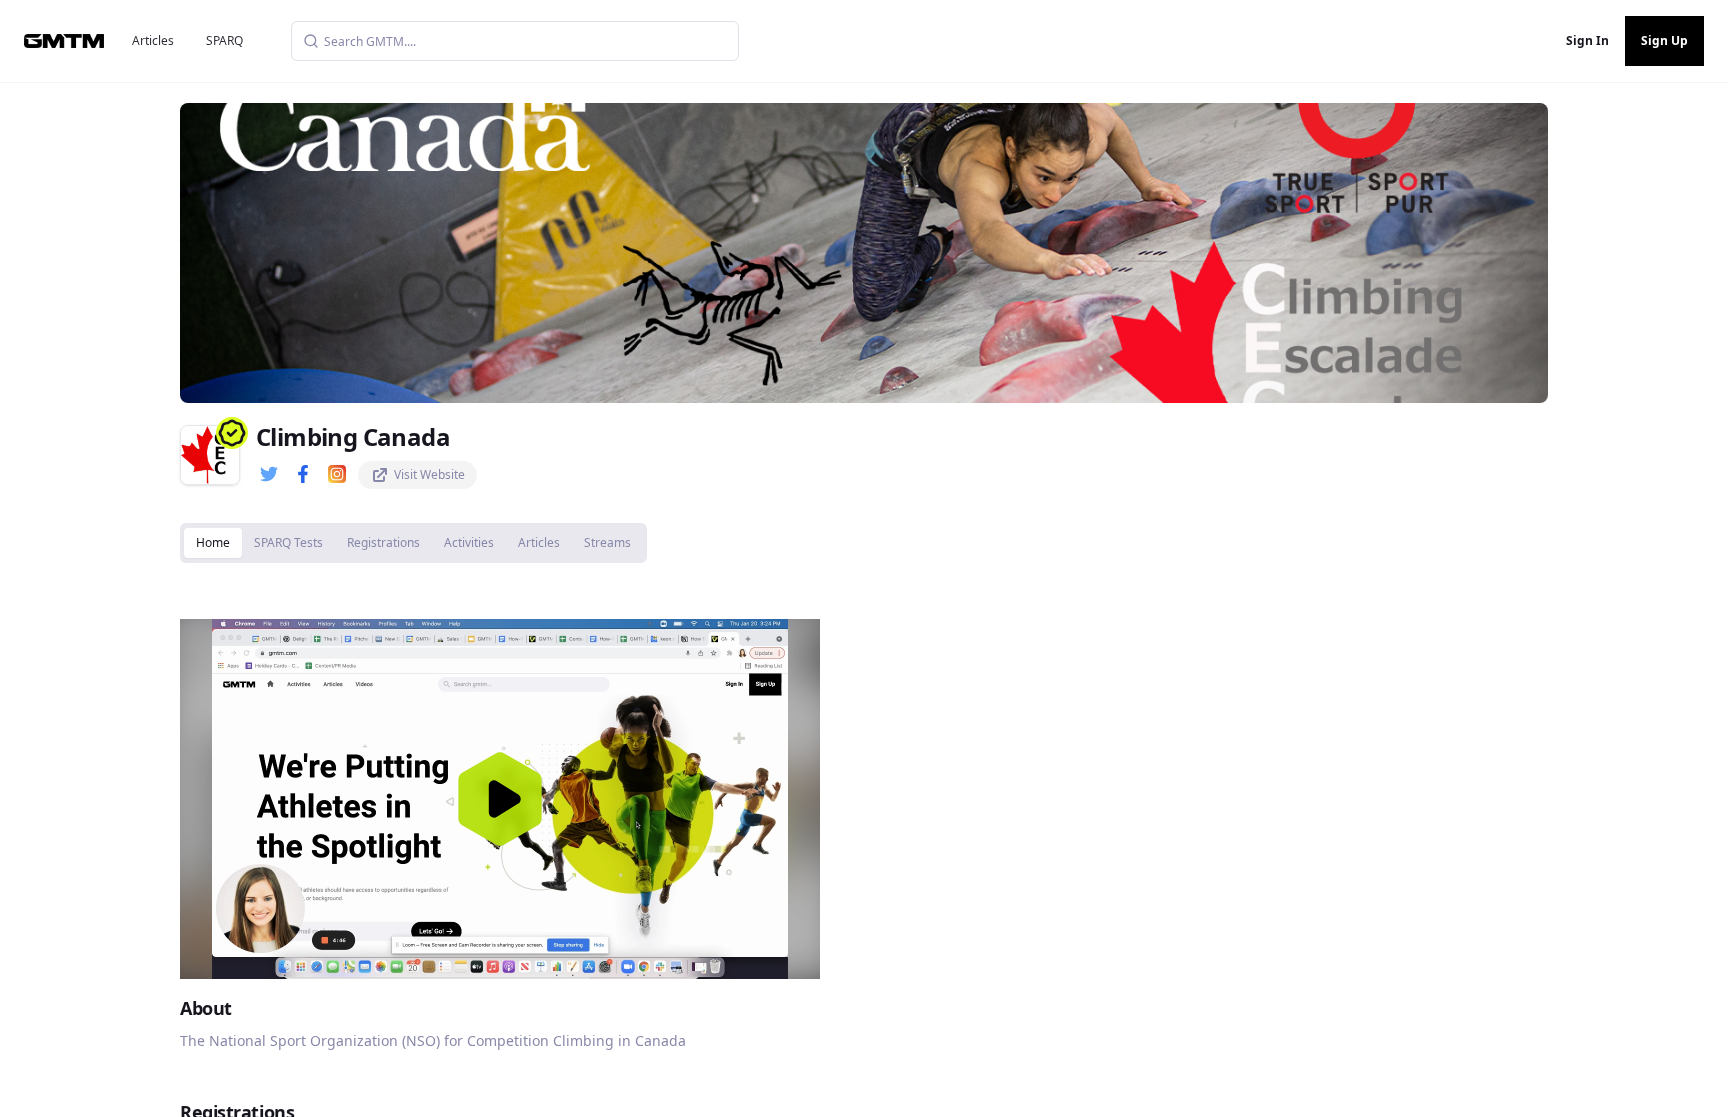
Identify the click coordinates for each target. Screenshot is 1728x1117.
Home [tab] (213, 542)
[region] (500, 799)
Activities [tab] (469, 542)
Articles (153, 40)
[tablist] (413, 543)
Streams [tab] (607, 542)
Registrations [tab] (383, 542)
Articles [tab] (539, 542)
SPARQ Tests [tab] (288, 542)
